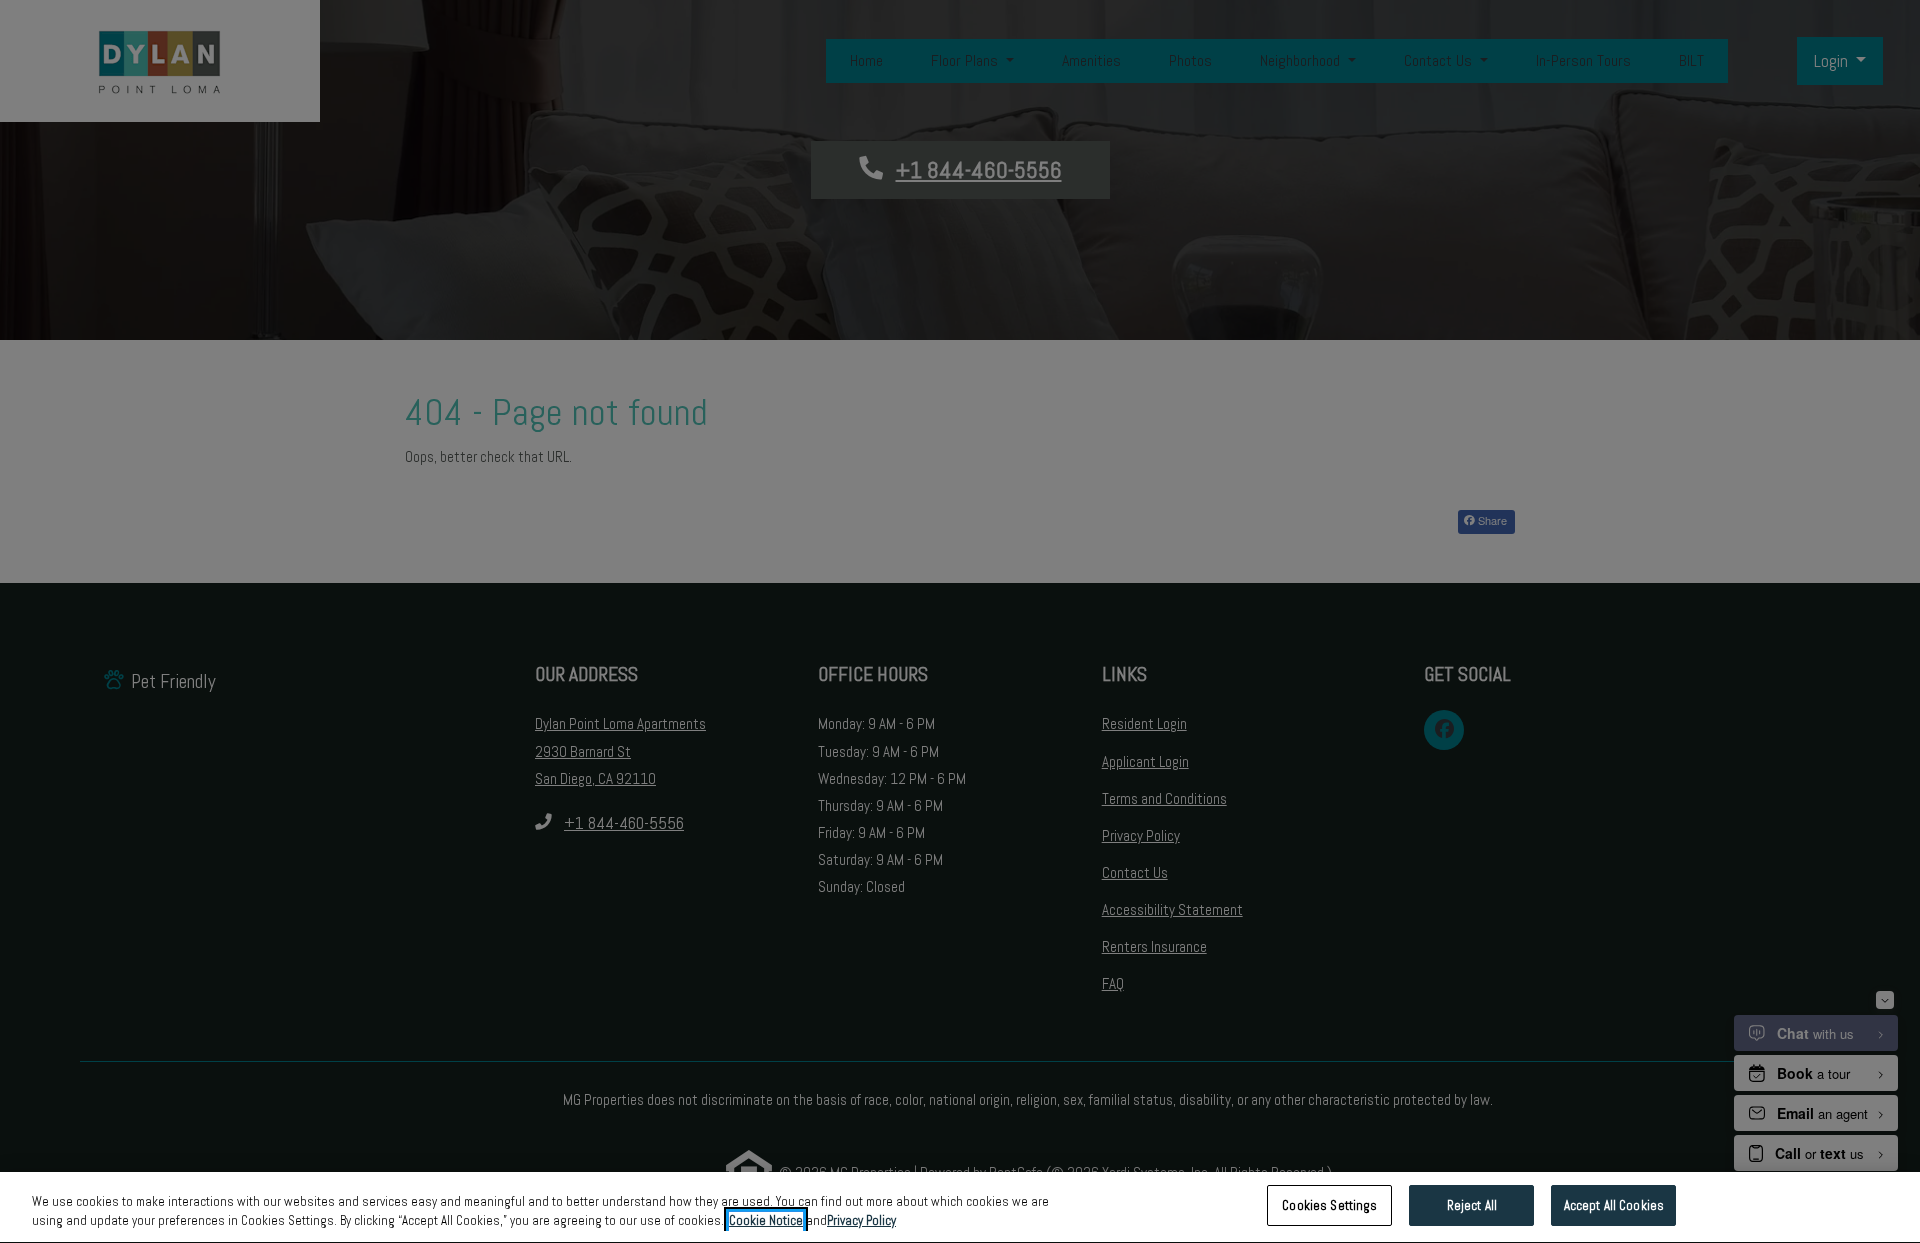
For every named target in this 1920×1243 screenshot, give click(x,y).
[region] (960, 1207)
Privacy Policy (861, 1221)
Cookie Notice (766, 1221)
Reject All (1472, 1205)
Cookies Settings (1329, 1205)
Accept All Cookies (1614, 1205)
